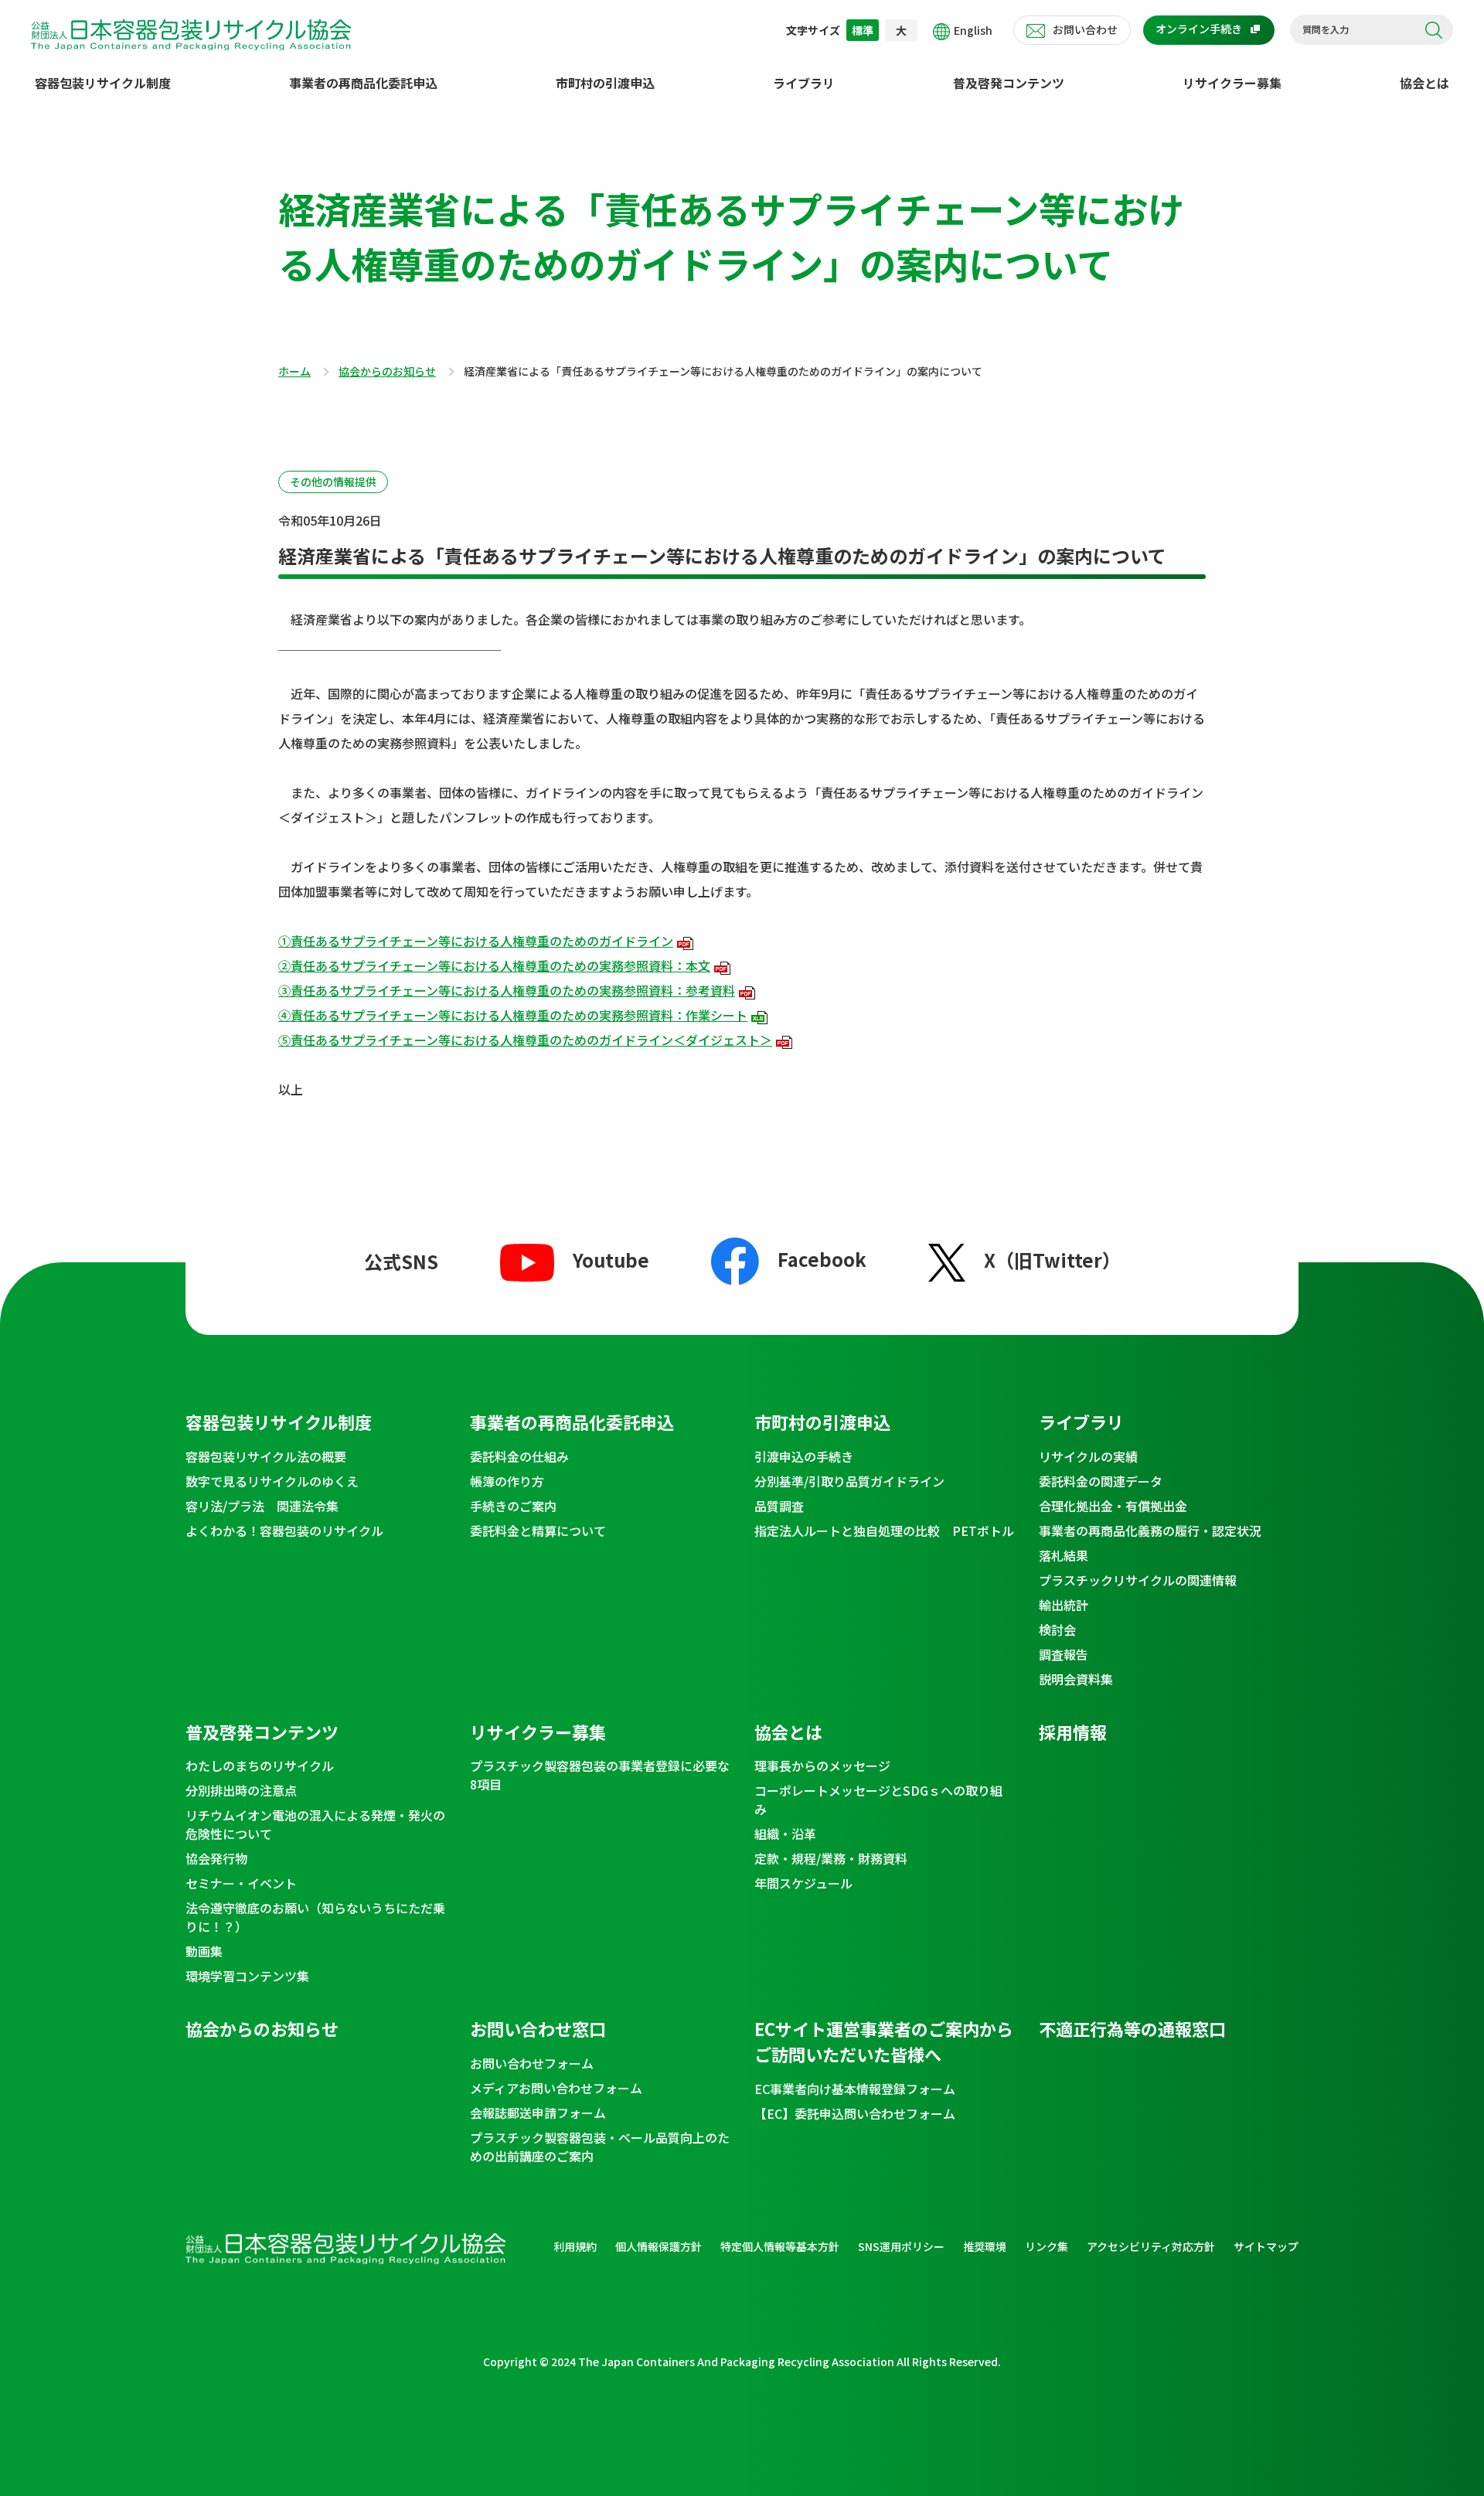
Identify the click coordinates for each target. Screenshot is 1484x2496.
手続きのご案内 (513, 1506)
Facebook (822, 1259)
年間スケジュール (803, 1883)
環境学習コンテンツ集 (247, 1976)
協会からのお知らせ (387, 372)
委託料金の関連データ (1101, 1481)
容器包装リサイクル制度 (103, 83)
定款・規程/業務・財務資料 (831, 1858)
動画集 (204, 1951)
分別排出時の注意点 (241, 1790)
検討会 (1057, 1629)
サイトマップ (1266, 2246)
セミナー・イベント (241, 1883)
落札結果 (1064, 1555)
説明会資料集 (1076, 1679)
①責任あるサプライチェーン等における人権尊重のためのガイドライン (476, 941)
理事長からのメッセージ (822, 1766)
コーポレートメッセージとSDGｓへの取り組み (878, 1800)
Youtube (611, 1260)
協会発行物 (216, 1858)
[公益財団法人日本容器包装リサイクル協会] (191, 32)
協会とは (1424, 83)
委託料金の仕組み (519, 1456)
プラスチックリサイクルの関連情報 (1138, 1580)
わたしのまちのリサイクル (260, 1766)
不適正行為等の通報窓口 (1132, 2028)
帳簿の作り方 (507, 1481)
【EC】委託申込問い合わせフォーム (855, 2113)
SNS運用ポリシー (901, 2246)
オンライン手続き (1199, 29)
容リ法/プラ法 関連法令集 (262, 1506)
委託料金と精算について (538, 1531)
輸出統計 (1064, 1605)
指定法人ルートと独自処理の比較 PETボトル (884, 1531)
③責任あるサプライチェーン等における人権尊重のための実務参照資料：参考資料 (507, 990)
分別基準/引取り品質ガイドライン (849, 1481)
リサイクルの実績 (1088, 1456)
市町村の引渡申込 (605, 83)
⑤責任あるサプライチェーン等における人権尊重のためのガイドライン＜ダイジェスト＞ (525, 1040)
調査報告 (1064, 1654)
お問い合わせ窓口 (538, 2028)
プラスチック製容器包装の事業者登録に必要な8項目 (600, 1775)
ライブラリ (804, 83)
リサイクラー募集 (1232, 83)
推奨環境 (985, 2246)
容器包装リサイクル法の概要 (266, 1456)
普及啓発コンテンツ (1009, 83)
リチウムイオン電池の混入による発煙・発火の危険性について (315, 1824)
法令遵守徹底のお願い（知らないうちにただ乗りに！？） (315, 1917)
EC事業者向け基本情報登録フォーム (855, 2089)
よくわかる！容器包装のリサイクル (284, 1531)
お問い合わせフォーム (532, 2063)
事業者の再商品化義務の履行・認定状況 (1150, 1531)
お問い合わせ (1085, 29)
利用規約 (575, 2246)
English (973, 30)
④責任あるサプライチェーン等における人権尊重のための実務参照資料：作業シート (513, 1015)
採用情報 (1073, 1732)
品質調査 (779, 1506)
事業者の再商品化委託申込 (363, 83)
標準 (863, 30)
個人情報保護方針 (659, 2246)
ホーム (294, 372)
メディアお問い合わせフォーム (556, 2088)
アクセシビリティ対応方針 (1151, 2246)
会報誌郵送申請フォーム (538, 2113)
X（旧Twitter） (1052, 1260)
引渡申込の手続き (804, 1456)
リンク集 (1047, 2246)
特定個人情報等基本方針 (780, 2246)
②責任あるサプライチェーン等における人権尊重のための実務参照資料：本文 (494, 965)
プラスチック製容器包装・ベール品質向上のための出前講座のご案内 (600, 2147)
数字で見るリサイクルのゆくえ (272, 1481)
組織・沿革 (785, 1834)
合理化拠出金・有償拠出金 (1113, 1506)
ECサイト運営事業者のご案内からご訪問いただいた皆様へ (884, 2041)
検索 (1434, 30)
